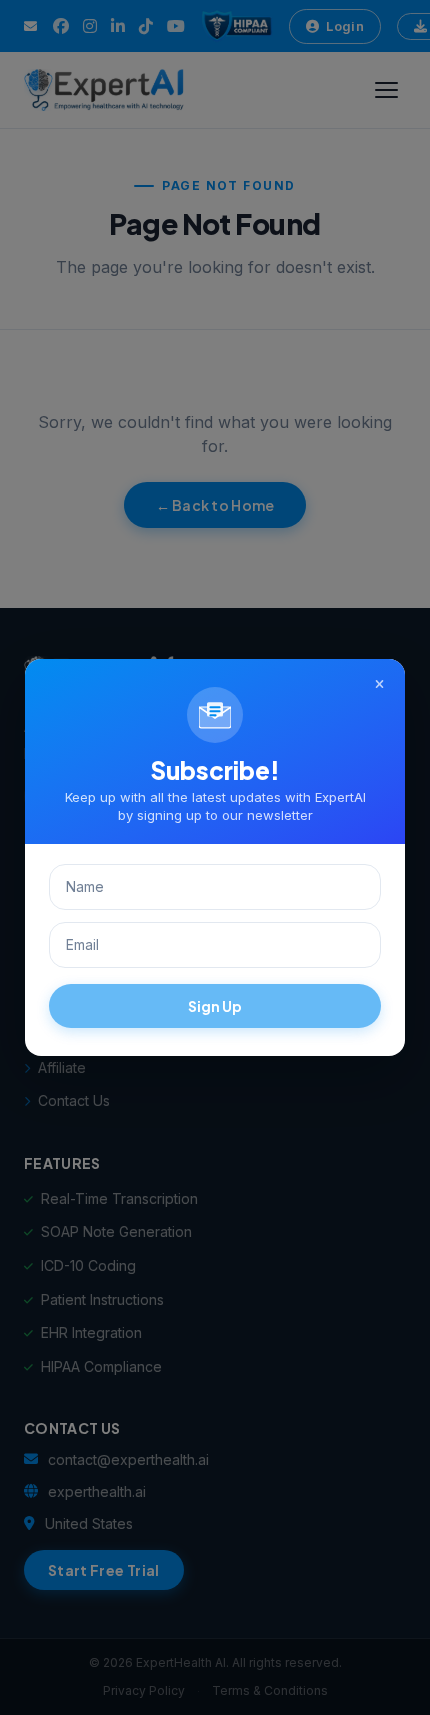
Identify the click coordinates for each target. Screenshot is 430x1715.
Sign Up (215, 1006)
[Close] (379, 685)
